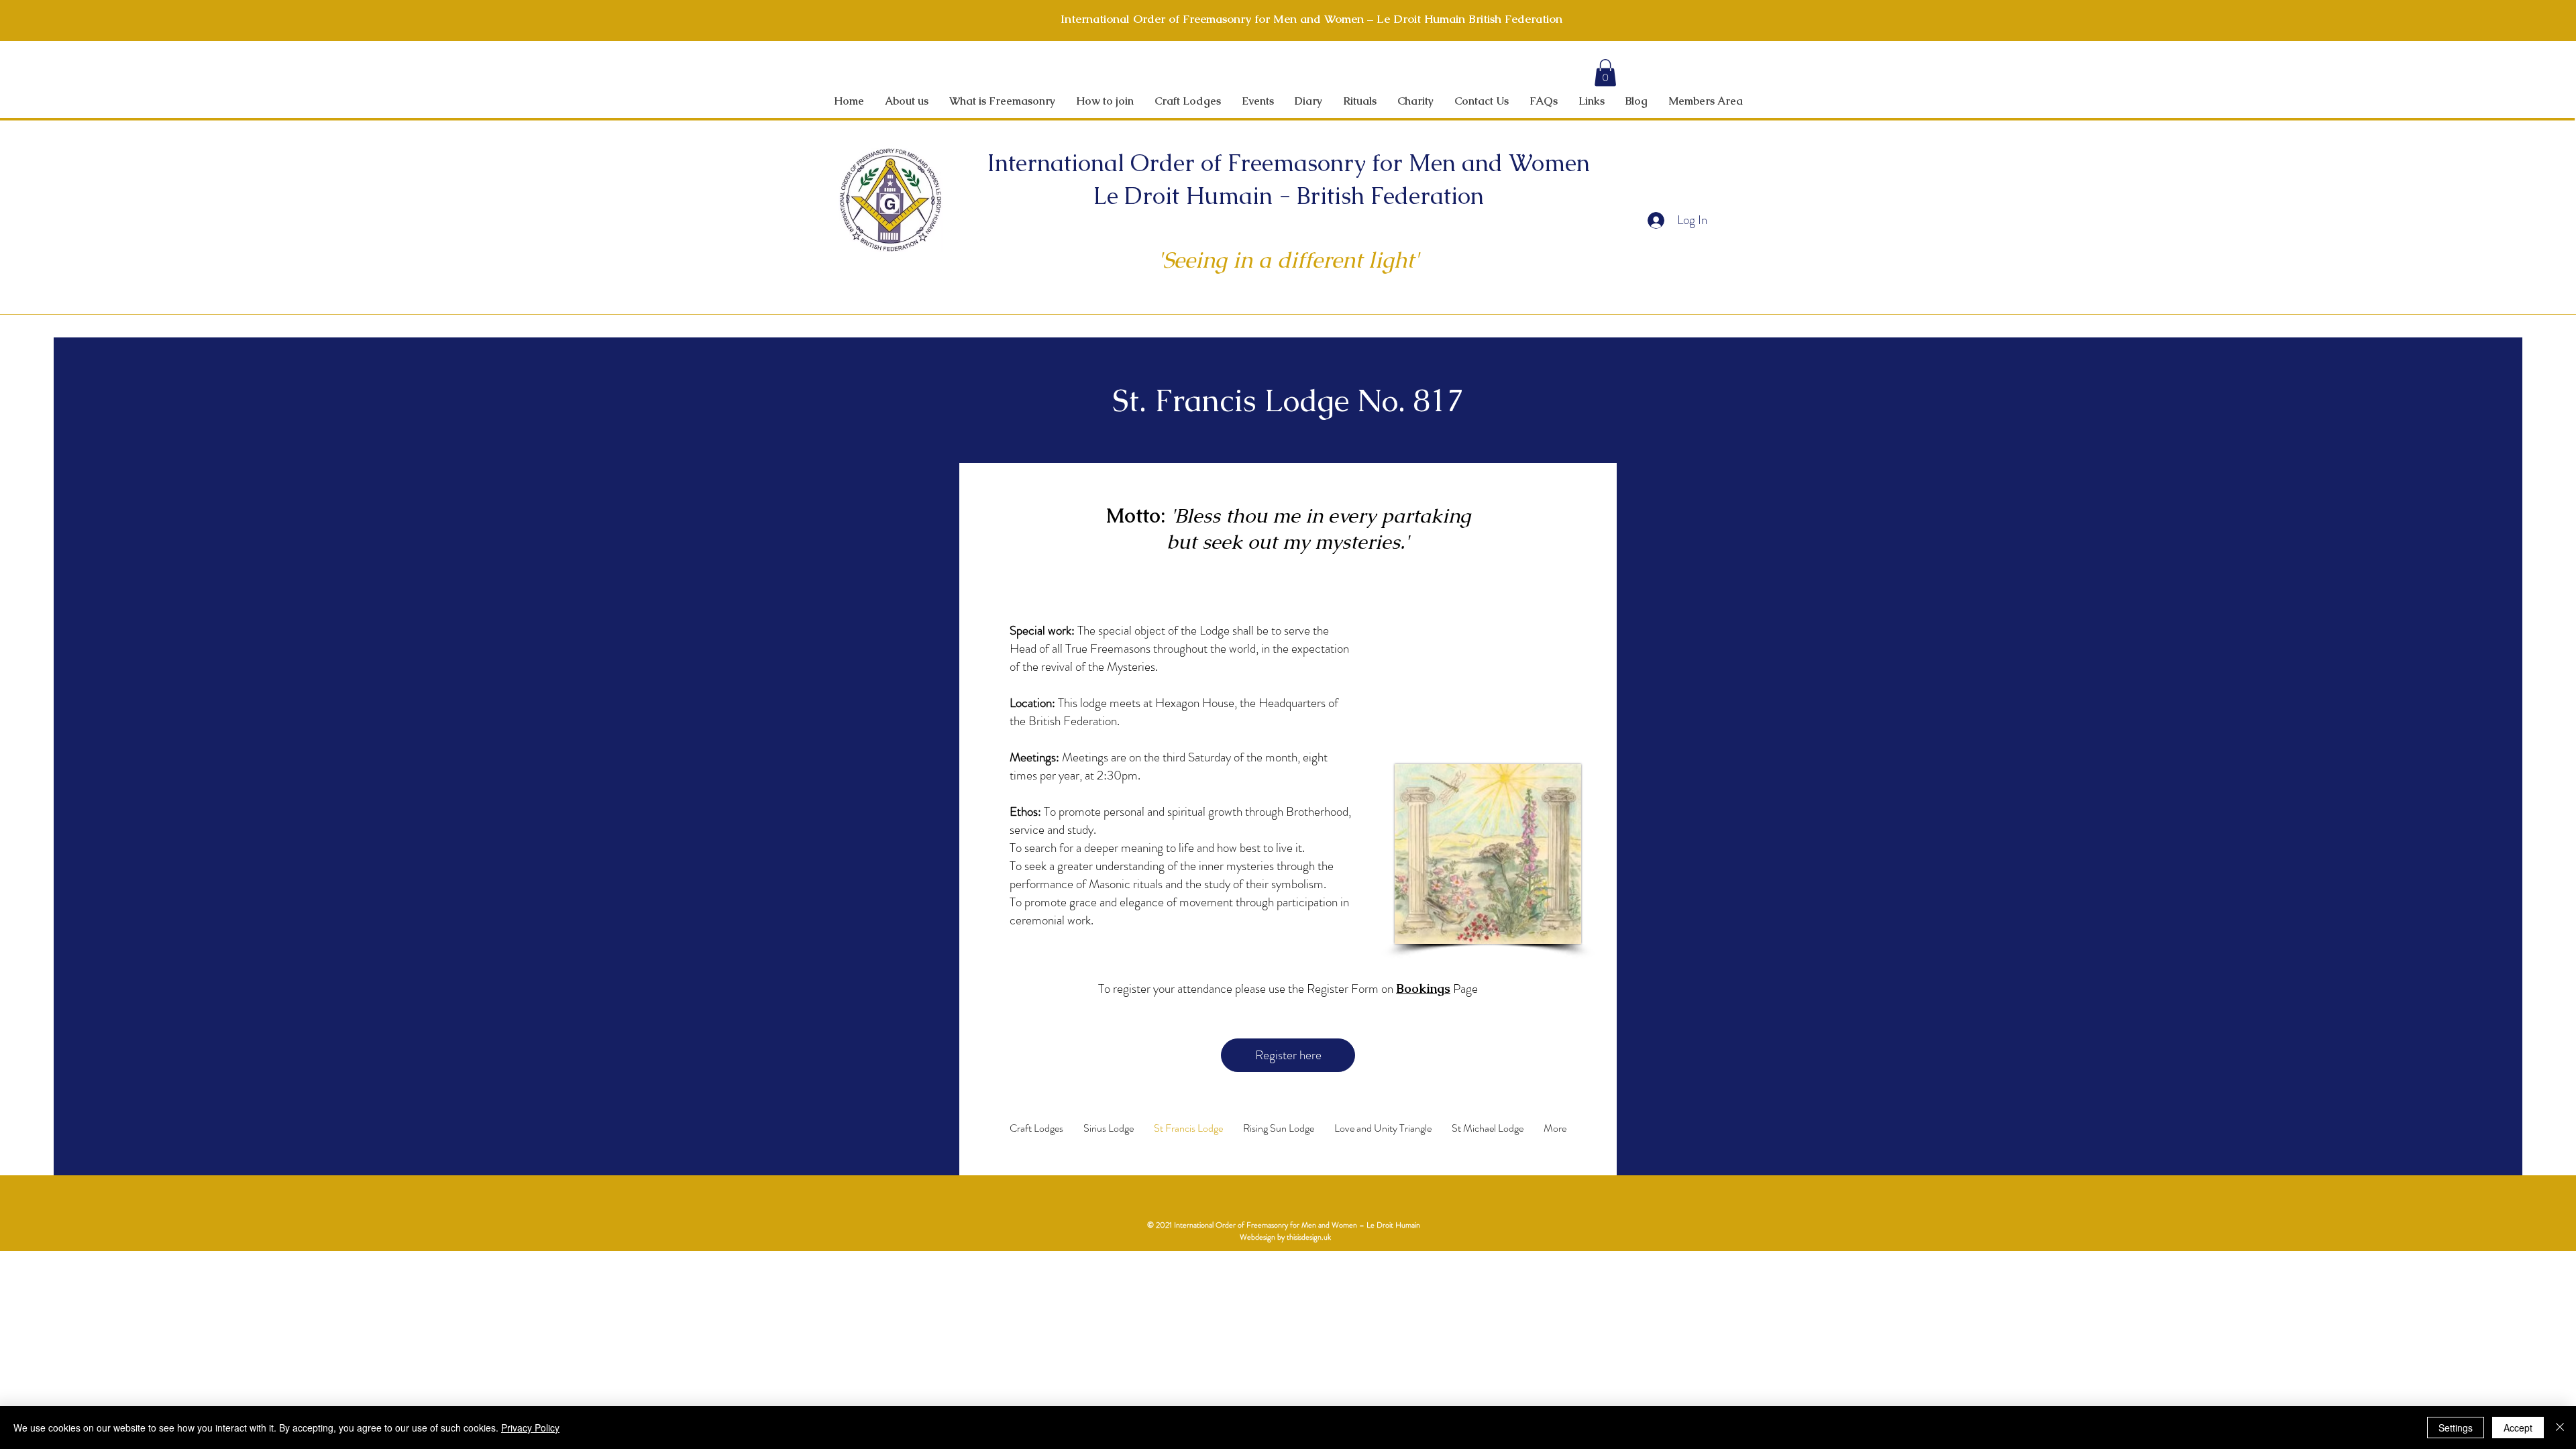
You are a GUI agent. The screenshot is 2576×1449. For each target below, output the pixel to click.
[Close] (2560, 1428)
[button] (1605, 73)
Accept (2518, 1428)
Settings (2456, 1428)
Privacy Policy (530, 1428)
